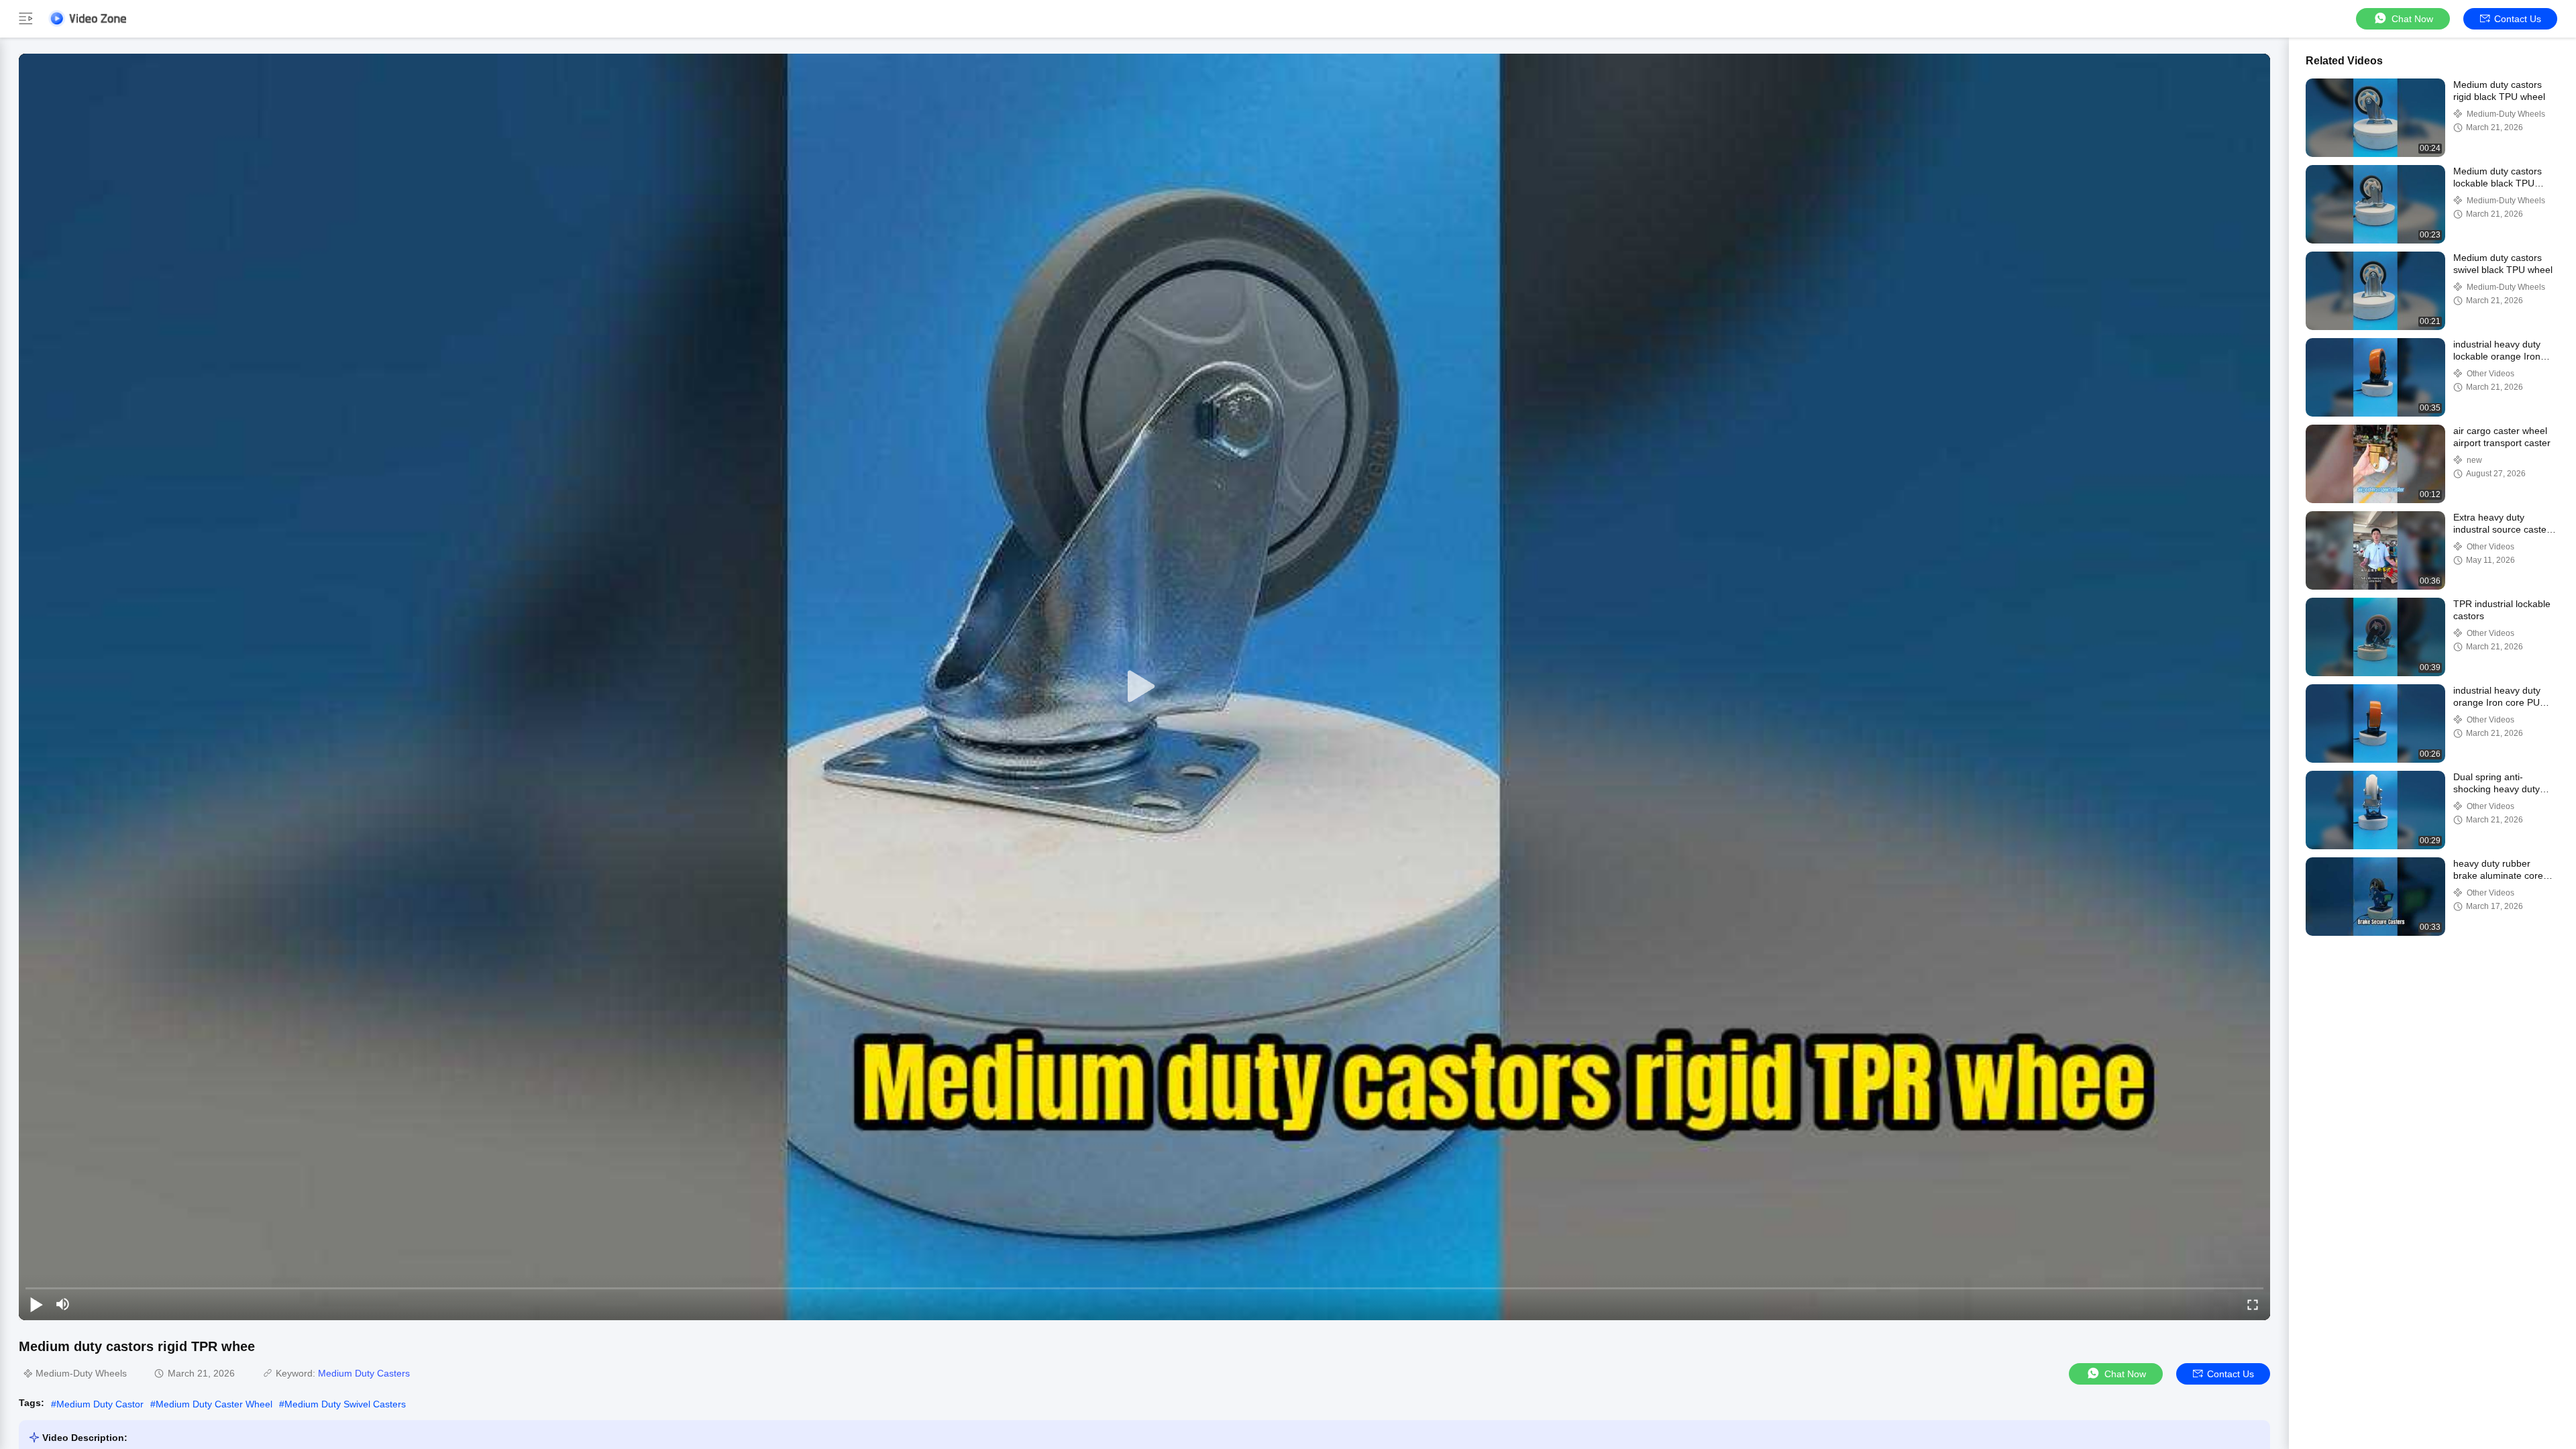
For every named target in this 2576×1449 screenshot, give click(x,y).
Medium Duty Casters (364, 1373)
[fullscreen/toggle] (2253, 1304)
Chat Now (2412, 19)
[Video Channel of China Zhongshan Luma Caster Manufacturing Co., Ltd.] (87, 18)
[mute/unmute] (63, 1304)
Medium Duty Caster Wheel (214, 1404)
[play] (1144, 687)
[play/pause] (36, 1304)
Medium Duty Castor (100, 1404)
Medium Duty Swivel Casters (345, 1404)
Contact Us (2518, 19)
